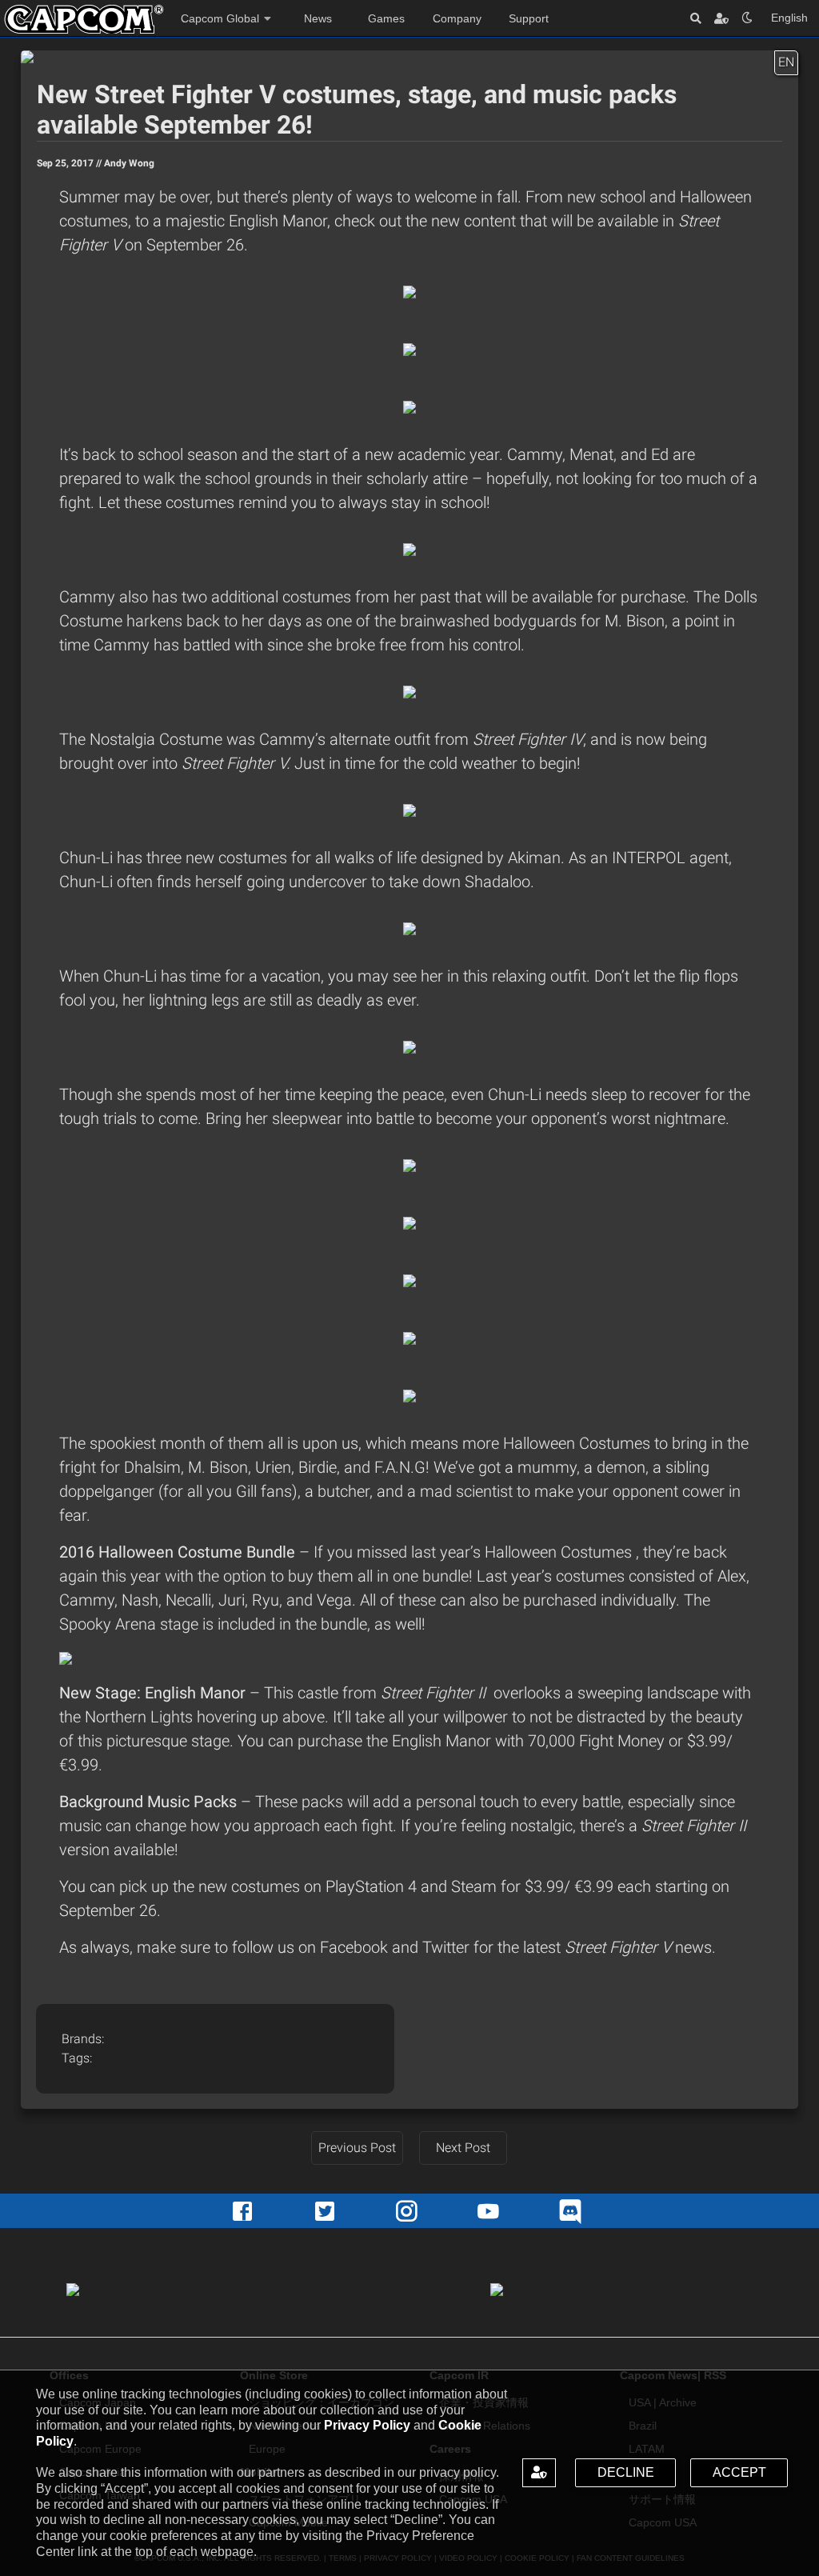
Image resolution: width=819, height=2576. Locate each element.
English (789, 18)
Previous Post (357, 2148)
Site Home (84, 19)
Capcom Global (220, 18)
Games (386, 18)
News (318, 18)
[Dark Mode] (747, 18)
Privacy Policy (367, 2425)
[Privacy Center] (721, 18)
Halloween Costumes (560, 1552)
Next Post (463, 2148)
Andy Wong (129, 163)
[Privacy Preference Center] (539, 2473)
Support (529, 18)
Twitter (448, 1947)
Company (457, 18)
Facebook (356, 1947)
